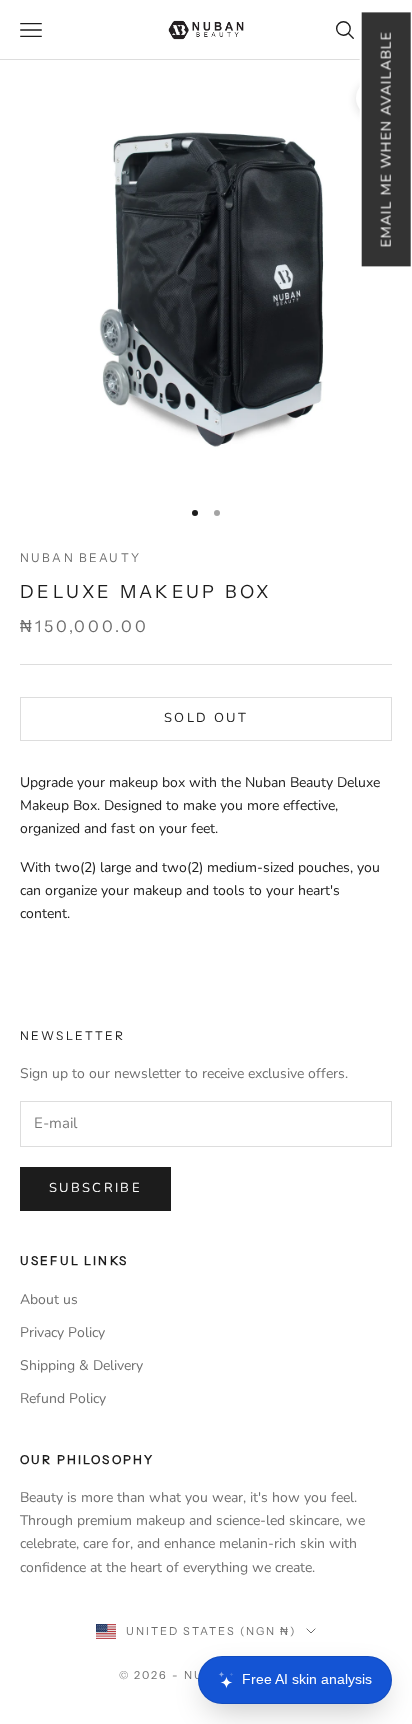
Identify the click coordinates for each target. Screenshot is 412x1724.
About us (49, 1299)
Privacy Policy (62, 1332)
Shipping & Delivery (81, 1365)
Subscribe (95, 1188)
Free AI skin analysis (307, 1679)
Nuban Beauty (80, 557)
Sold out (206, 718)
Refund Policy (63, 1398)
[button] (385, 139)
